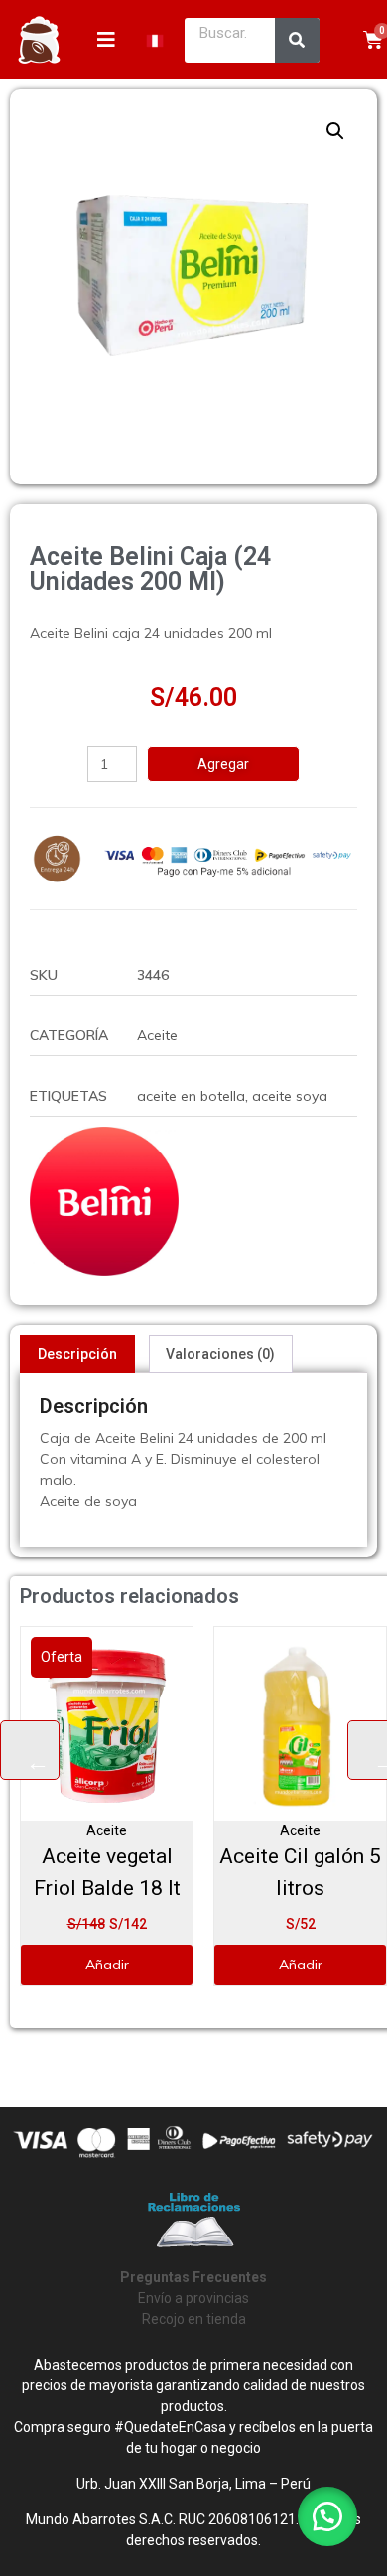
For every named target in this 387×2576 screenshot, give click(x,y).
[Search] (297, 40)
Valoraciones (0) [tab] (220, 1354)
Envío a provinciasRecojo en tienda (193, 2298)
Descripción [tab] (77, 1354)
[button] (335, 131)
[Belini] (104, 1201)
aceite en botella (191, 1096)
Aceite (157, 1035)
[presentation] (30, 1750)
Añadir (228, 1965)
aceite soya (290, 1096)
